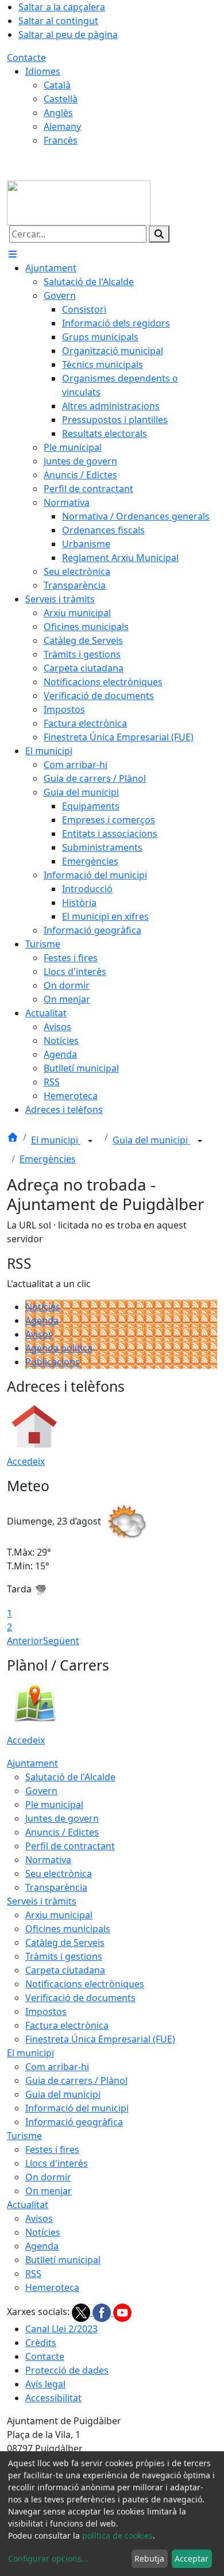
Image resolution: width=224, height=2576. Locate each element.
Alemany (62, 126)
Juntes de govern (62, 1818)
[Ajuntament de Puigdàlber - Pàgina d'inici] (79, 202)
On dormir (48, 2177)
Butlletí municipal (63, 2260)
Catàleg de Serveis (65, 1942)
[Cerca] (159, 234)
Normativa (48, 1860)
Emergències (48, 1159)
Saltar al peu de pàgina (68, 34)
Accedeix (26, 1461)
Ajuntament (32, 1763)
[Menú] (13, 254)
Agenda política (59, 1348)
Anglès (58, 113)
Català (57, 85)
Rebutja (149, 2558)
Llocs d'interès (57, 2163)
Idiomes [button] (43, 71)
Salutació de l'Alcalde (70, 1777)
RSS (33, 2274)
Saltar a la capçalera (62, 7)
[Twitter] (82, 2312)
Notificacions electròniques (85, 1984)
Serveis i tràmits (42, 1901)
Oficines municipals (68, 1929)
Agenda (42, 1320)
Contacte (26, 57)
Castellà (61, 99)
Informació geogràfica (74, 2122)
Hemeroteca (52, 2287)
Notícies (43, 1307)
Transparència (56, 1887)
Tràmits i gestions (64, 1956)
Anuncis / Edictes (62, 1832)
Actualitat (28, 2205)
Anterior (25, 1641)
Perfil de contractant (70, 1846)
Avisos (39, 1334)
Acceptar (192, 2558)
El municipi (56, 1140)
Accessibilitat (53, 2398)
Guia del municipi (151, 1140)
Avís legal (45, 2384)
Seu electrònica (59, 1874)
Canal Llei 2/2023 (61, 2329)
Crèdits (41, 2343)
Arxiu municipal (59, 1915)
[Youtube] (122, 2312)
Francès (61, 140)
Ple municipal (54, 1805)
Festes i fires (52, 2149)
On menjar (49, 2191)
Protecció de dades (67, 2370)
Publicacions (53, 1362)
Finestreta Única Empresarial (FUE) (100, 2039)
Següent (61, 1641)
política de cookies (117, 2535)
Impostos (46, 2011)
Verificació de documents (80, 1998)
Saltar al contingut (58, 21)
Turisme (24, 2136)
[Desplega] (90, 1141)
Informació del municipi (77, 2108)
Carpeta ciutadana (65, 1970)
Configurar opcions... (48, 2558)
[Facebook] (103, 2312)
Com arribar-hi (57, 2067)
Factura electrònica (67, 2025)
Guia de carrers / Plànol (76, 2080)
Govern (41, 1791)
